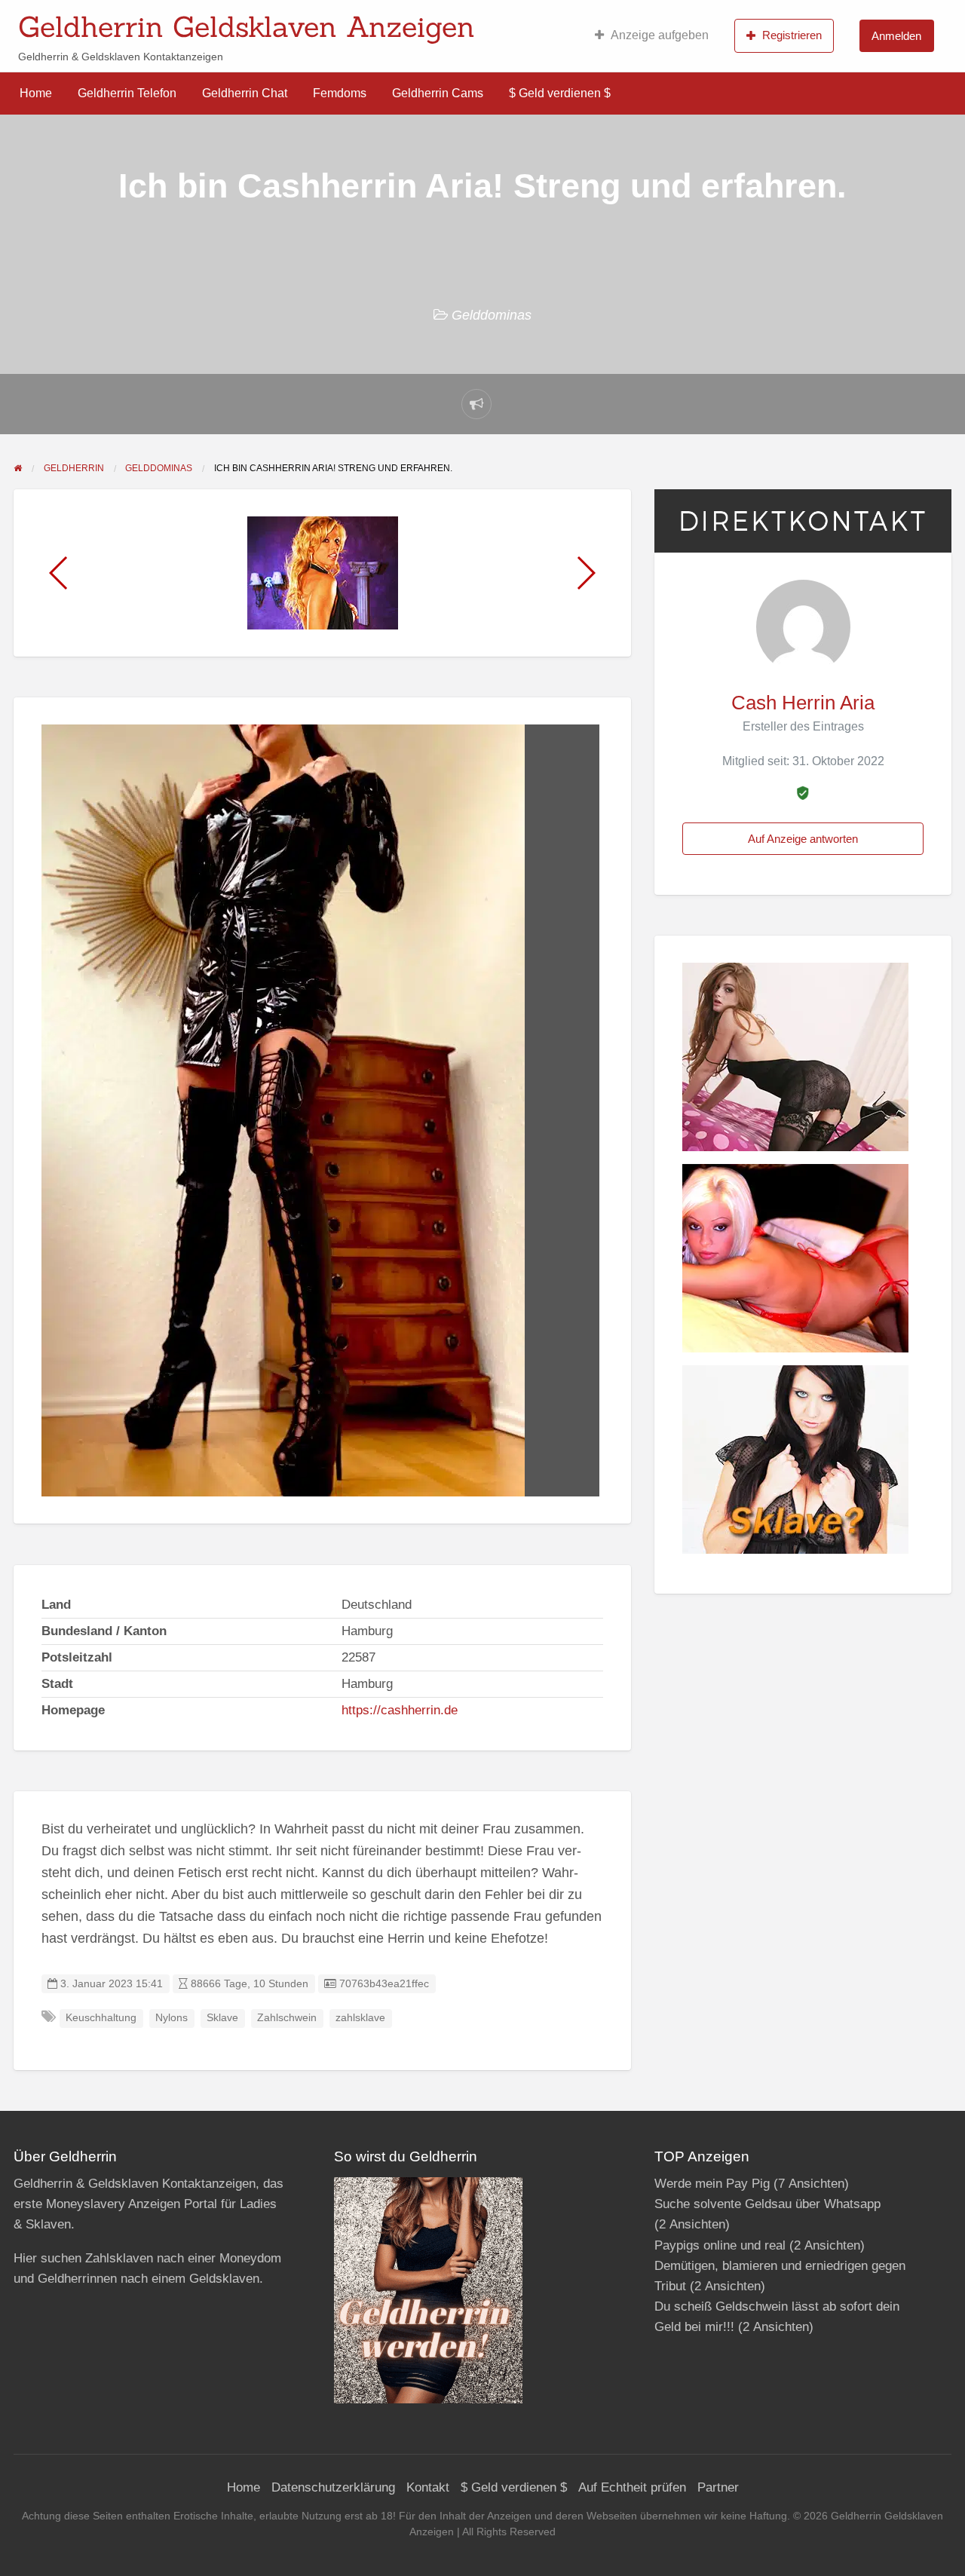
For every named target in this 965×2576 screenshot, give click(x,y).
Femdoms (340, 93)
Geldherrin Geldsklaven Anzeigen (247, 26)
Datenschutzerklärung (333, 2487)
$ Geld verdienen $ (560, 93)
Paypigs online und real (720, 2245)
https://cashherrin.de (400, 1710)
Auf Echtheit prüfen (632, 2487)
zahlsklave (360, 2018)
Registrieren (792, 35)
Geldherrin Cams (438, 93)
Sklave (222, 2018)
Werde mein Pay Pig (712, 2184)
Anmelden (896, 36)
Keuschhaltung (101, 2018)
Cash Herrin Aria (803, 703)
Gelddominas (492, 315)
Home (36, 93)
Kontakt (428, 2487)
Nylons (172, 2018)
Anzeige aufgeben (660, 35)
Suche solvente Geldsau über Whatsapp (767, 2204)
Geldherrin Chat (245, 93)
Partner (718, 2487)
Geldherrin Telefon (127, 93)
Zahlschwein (287, 2018)
